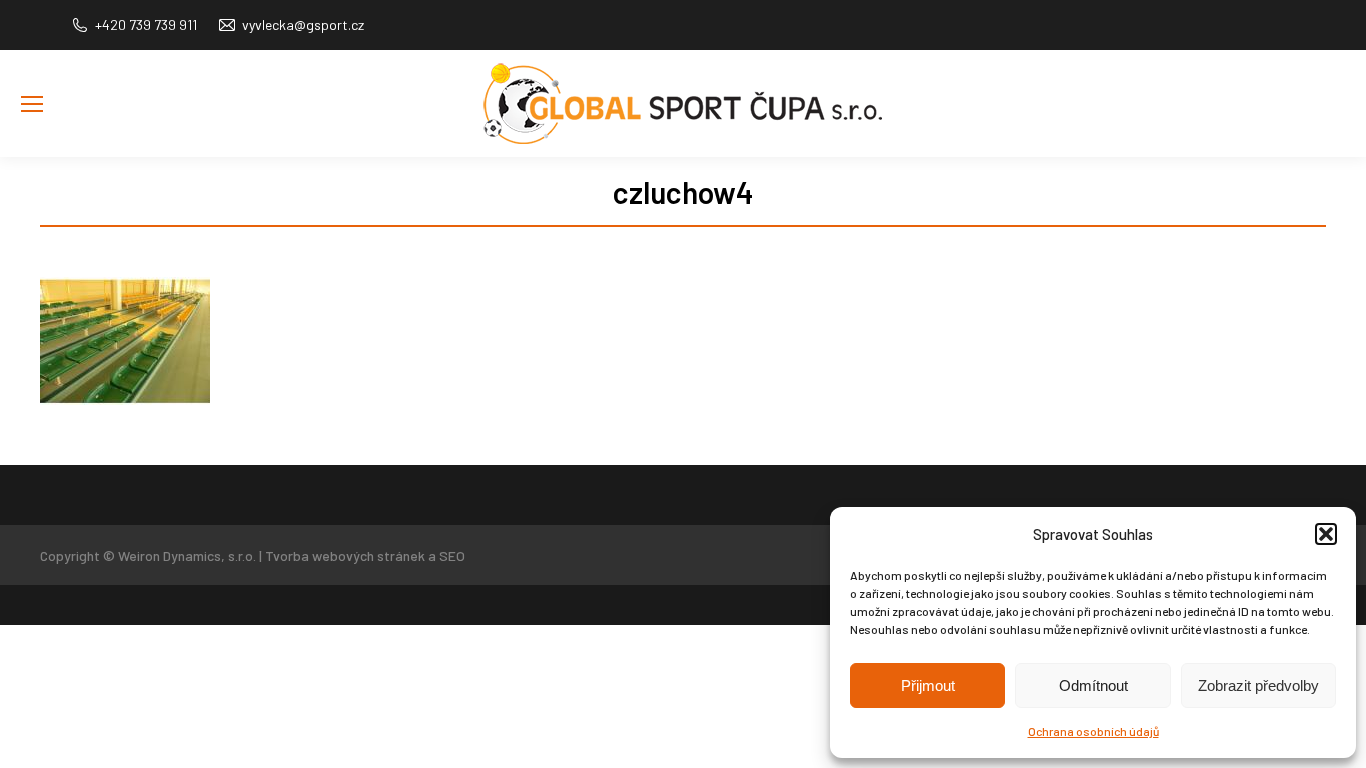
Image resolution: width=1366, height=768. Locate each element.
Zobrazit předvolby (1258, 685)
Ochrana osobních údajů (1093, 731)
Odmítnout (1093, 685)
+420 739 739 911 (146, 24)
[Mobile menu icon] (32, 104)
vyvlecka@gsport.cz (303, 24)
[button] (1326, 534)
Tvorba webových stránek (345, 555)
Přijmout (928, 685)
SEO (452, 555)
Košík (1330, 134)
